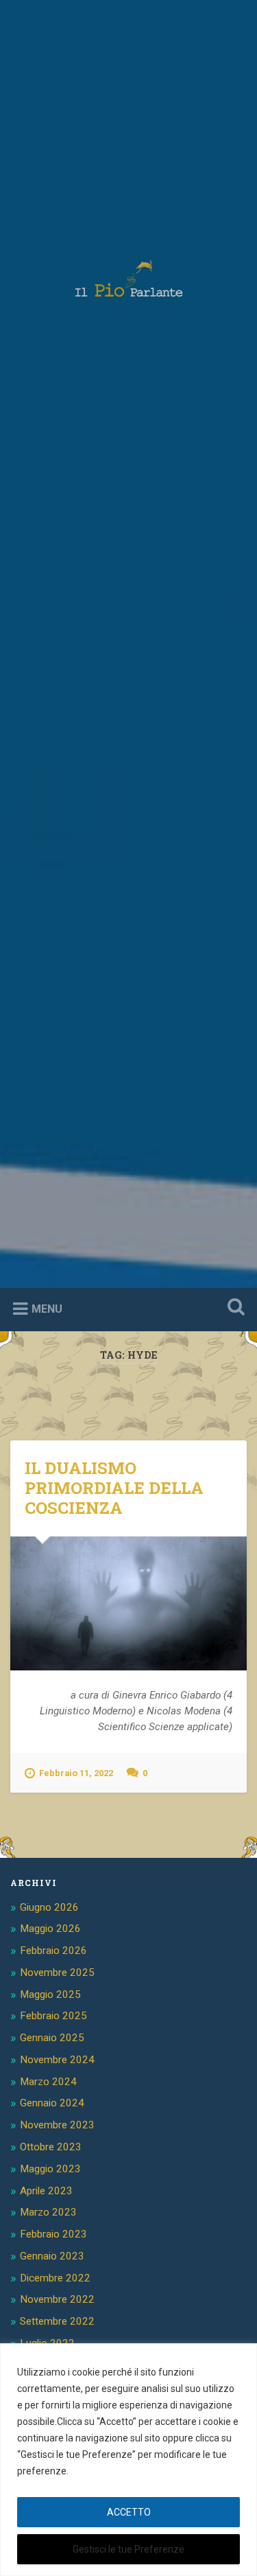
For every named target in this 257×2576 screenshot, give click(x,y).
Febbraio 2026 (53, 1951)
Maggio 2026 (50, 1929)
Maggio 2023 (50, 2169)
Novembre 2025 (57, 1973)
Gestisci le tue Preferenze (128, 2549)
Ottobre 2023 (51, 2147)
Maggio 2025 (50, 1994)
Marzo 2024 (48, 2082)
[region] (128, 2460)
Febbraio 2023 (53, 2234)
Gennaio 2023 (52, 2256)
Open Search (233, 1308)
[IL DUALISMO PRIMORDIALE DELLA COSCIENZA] (128, 1603)
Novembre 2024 (57, 2060)
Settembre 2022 (57, 2321)
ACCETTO (129, 2512)
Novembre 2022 (57, 2299)
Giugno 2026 (49, 1907)
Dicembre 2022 (55, 2278)
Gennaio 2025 (52, 2038)
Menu (47, 1309)
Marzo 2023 (48, 2212)
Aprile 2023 (46, 2191)
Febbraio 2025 (53, 2016)
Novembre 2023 (57, 2125)
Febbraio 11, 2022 (76, 1773)
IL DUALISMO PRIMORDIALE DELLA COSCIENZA (114, 1488)
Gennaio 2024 (52, 2103)
